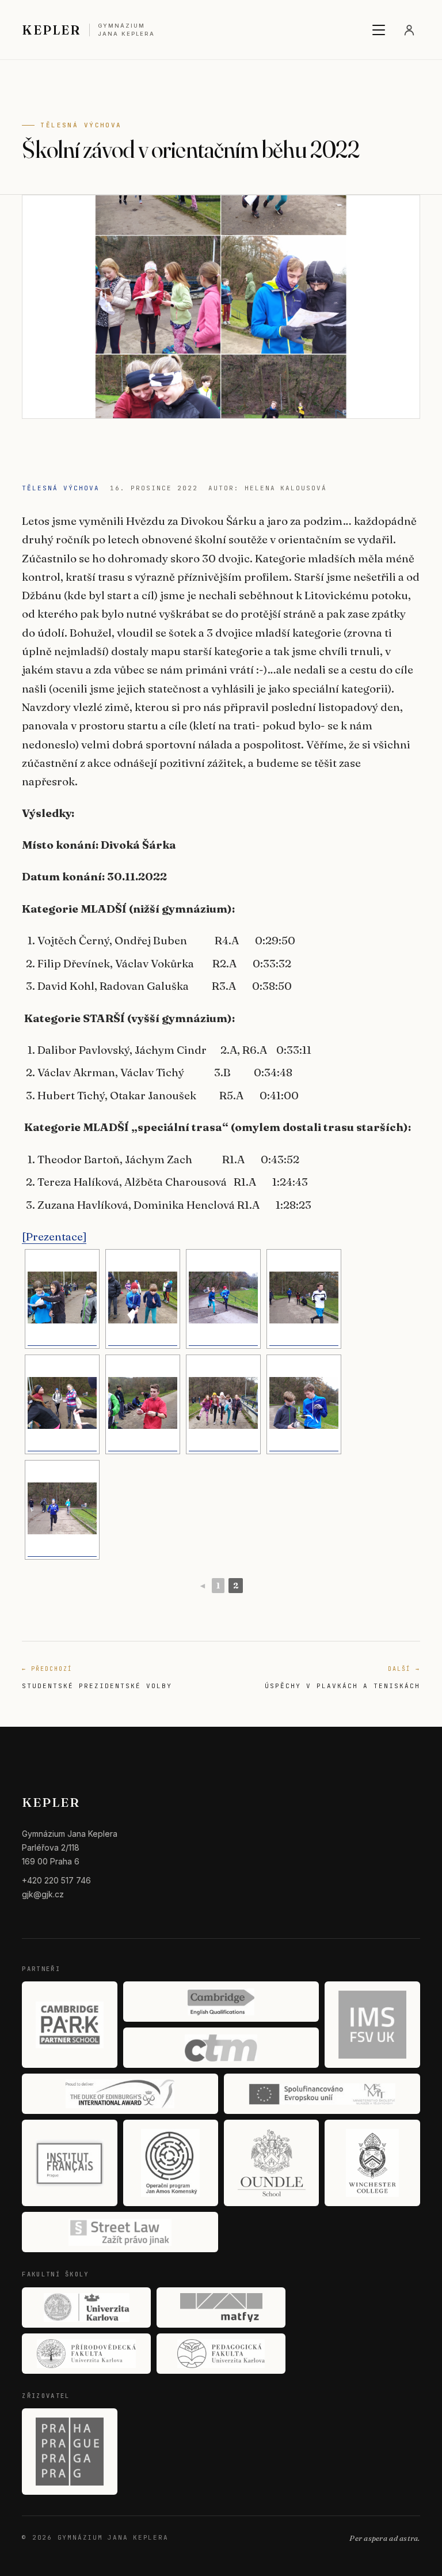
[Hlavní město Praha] (69, 2452)
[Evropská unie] (322, 2094)
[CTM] (221, 2048)
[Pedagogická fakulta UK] (221, 2354)
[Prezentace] (54, 1236)
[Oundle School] (271, 2163)
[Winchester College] (372, 2163)
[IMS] (372, 2025)
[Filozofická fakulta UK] (86, 2308)
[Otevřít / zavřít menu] (379, 30)
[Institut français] (69, 2163)
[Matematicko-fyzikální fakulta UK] (221, 2308)
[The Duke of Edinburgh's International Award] (120, 2094)
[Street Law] (120, 2232)
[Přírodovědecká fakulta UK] (86, 2354)
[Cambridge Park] (69, 2025)
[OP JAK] (171, 2163)
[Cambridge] (221, 2002)
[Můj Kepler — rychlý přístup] (409, 30)
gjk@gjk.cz (43, 1894)
